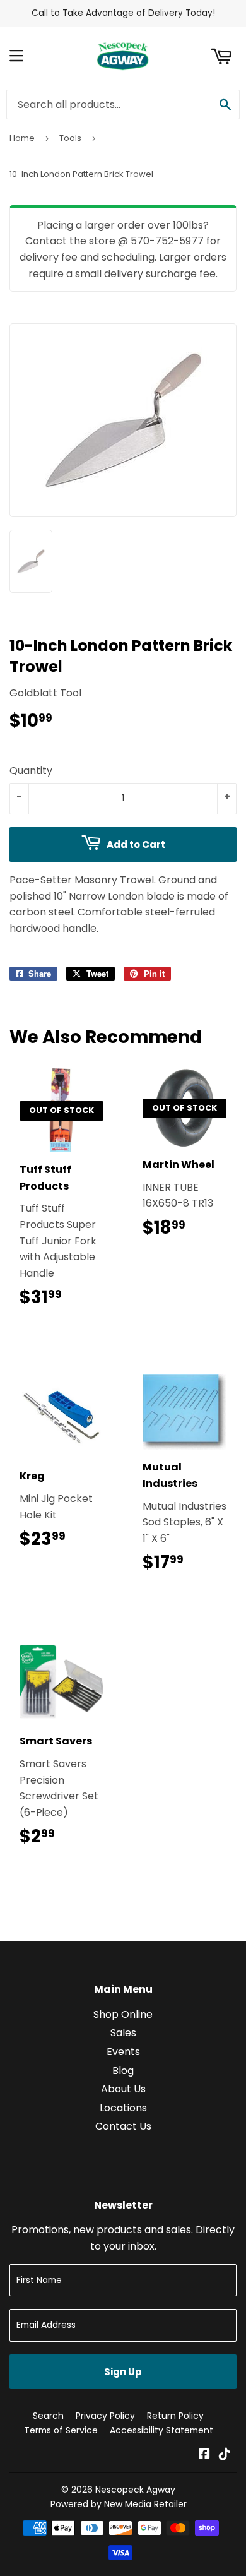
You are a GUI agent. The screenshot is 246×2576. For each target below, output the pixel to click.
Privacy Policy (105, 2416)
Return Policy (175, 2416)
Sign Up (123, 2372)
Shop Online (123, 2014)
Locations (123, 2108)
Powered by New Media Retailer (119, 2504)
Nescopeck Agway (135, 2490)
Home (22, 138)
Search (48, 2416)
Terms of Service (61, 2430)
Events (123, 2052)
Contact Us (123, 2126)
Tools (70, 138)
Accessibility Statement (161, 2430)
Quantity (31, 771)
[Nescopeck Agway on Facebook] (204, 2455)
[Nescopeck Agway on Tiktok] (225, 2455)
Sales (123, 2033)
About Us (123, 2089)
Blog (123, 2071)
